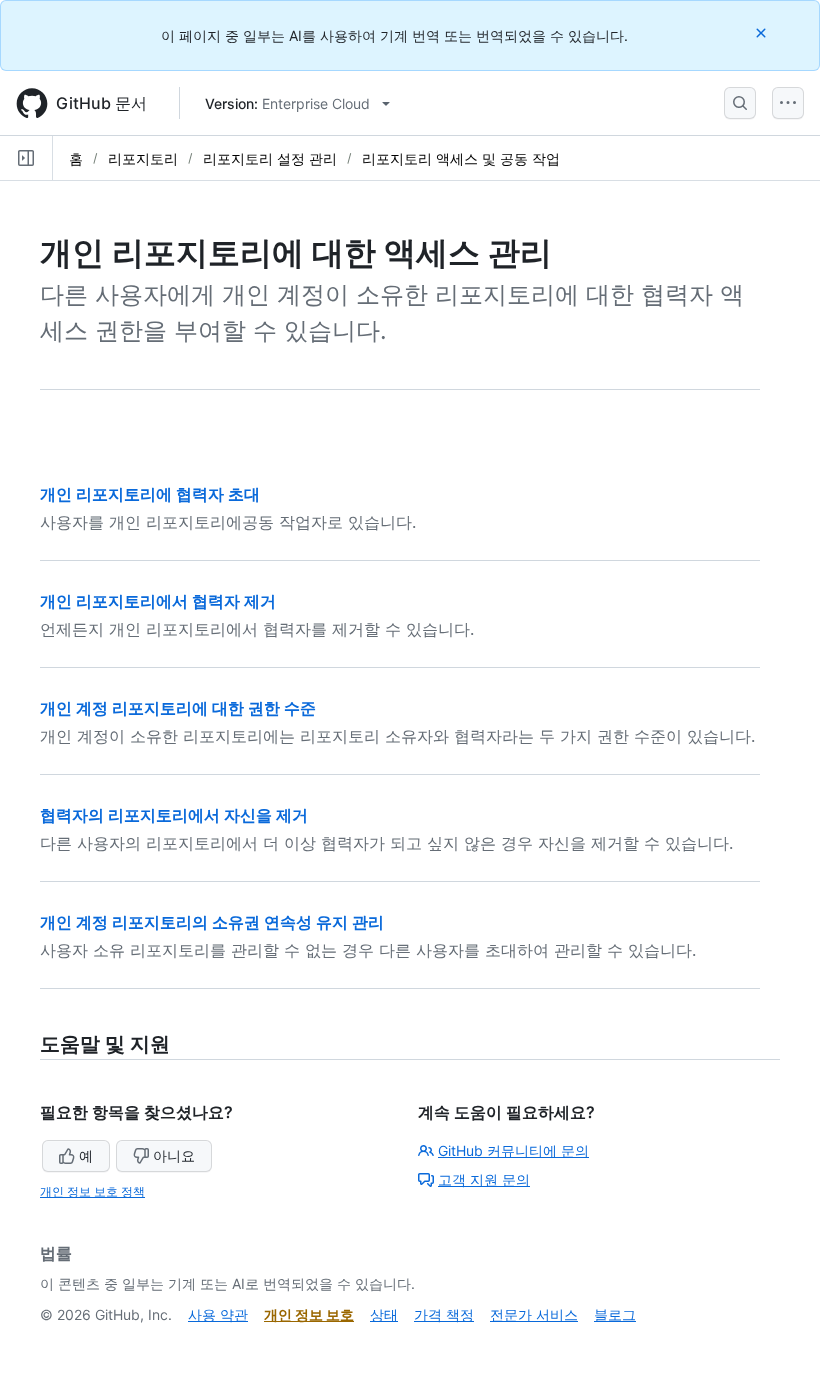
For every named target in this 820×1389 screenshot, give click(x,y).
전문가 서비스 (534, 1314)
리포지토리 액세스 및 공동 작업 (461, 158)
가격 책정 (444, 1314)
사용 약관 (218, 1314)
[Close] (763, 32)
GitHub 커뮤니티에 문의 (513, 1150)
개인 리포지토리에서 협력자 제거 (158, 601)
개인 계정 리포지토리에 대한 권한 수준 (178, 708)
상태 (384, 1314)
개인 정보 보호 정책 (92, 1191)
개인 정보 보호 (309, 1314)
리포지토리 (143, 158)
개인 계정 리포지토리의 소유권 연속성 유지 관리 (212, 922)
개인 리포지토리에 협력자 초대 (150, 494)
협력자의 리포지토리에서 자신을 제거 (174, 815)
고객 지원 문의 (484, 1179)
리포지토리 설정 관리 (270, 158)
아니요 (174, 1155)
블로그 (615, 1314)
